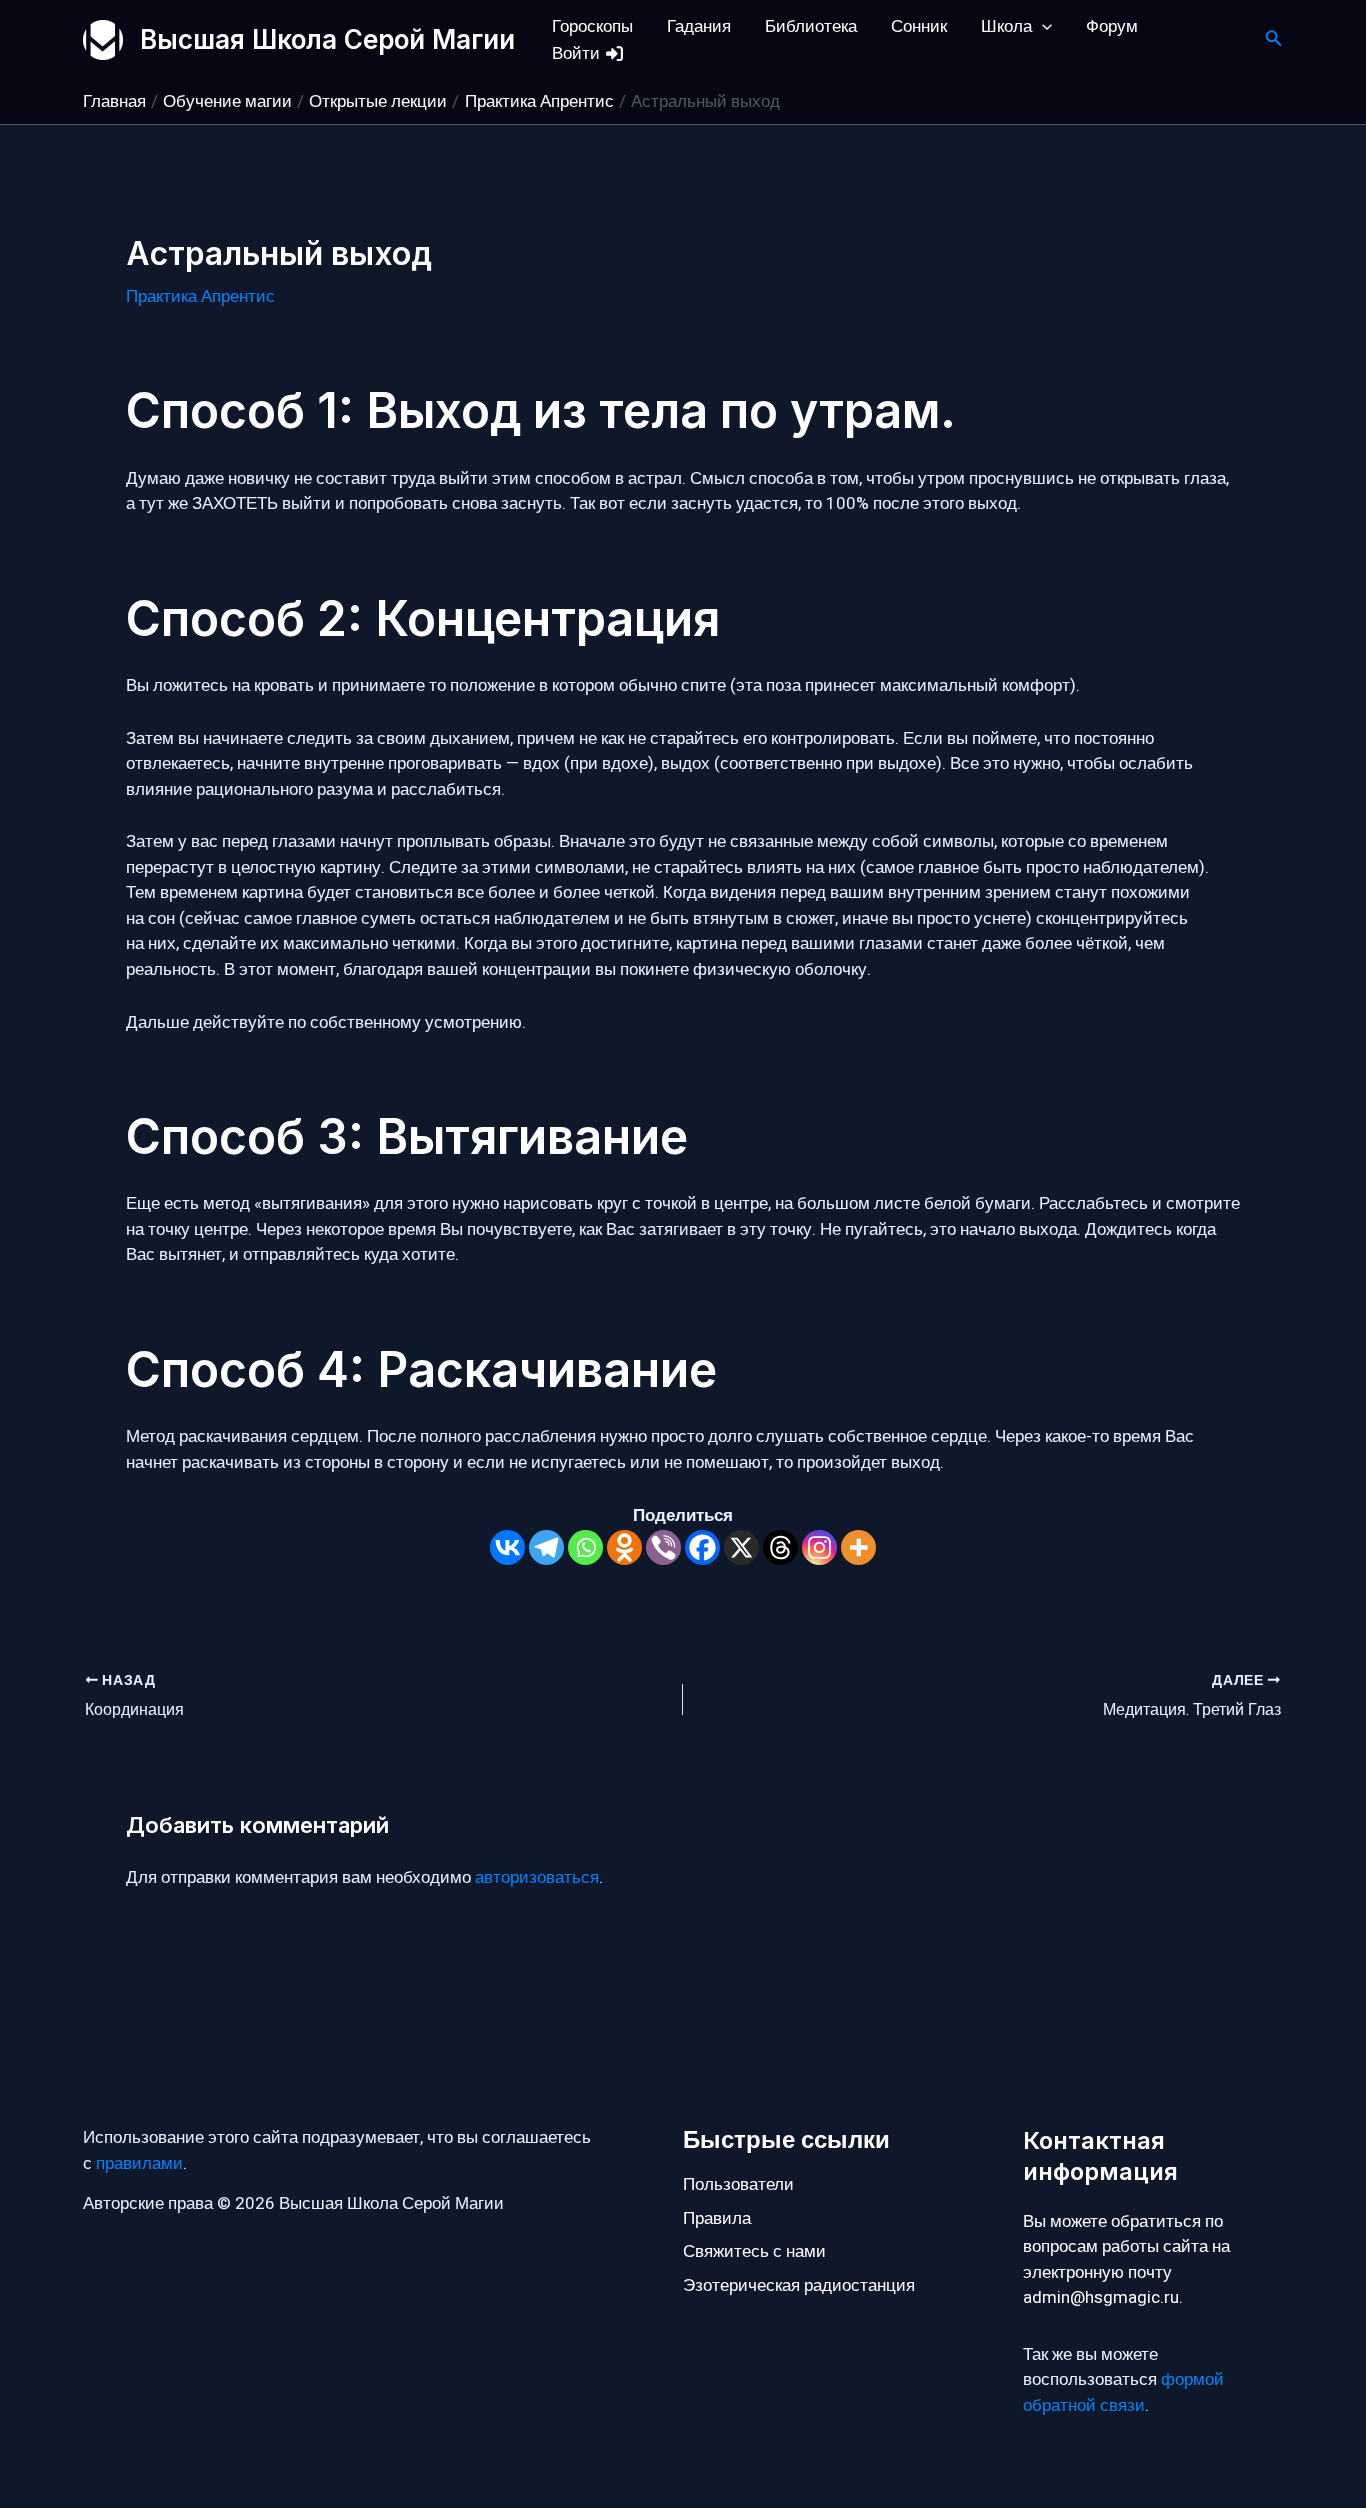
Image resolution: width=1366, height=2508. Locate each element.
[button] (1042, 26)
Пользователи (738, 2184)
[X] (741, 1547)
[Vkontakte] (507, 1547)
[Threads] (780, 1547)
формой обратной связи (1123, 2392)
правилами (139, 2163)
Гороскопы (592, 26)
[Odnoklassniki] (624, 1547)
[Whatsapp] (585, 1547)
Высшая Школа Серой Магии (327, 39)
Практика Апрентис (200, 296)
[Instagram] (819, 1547)
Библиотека (811, 26)
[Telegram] (546, 1547)
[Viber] (663, 1547)
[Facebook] (702, 1547)
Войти (578, 53)
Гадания (699, 26)
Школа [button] (1006, 26)
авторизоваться (537, 1877)
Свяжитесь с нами (754, 2251)
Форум (1112, 26)
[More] (858, 1547)
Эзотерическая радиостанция (799, 2285)
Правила (717, 2218)
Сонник (919, 26)
